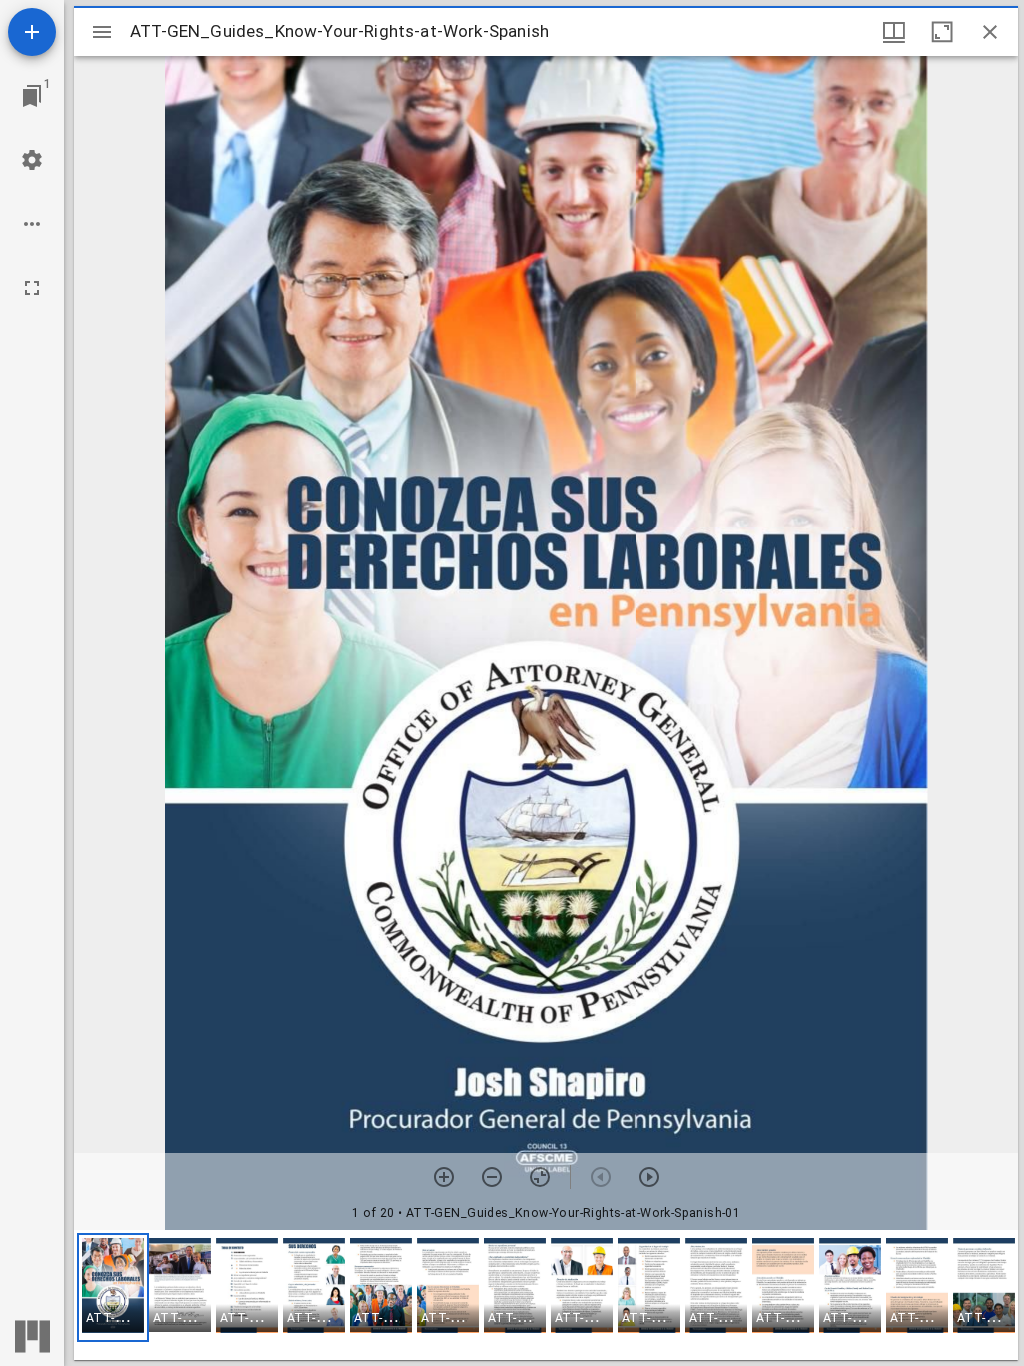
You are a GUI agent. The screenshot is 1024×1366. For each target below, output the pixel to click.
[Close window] (990, 32)
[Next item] (649, 1177)
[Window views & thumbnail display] (894, 32)
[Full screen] (32, 288)
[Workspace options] (32, 224)
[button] (113, 1287)
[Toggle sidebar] (102, 32)
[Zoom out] (492, 1177)
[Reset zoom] (540, 1177)
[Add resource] (32, 32)
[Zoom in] (444, 1177)
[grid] (546, 1295)
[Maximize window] (942, 32)
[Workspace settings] (32, 160)
